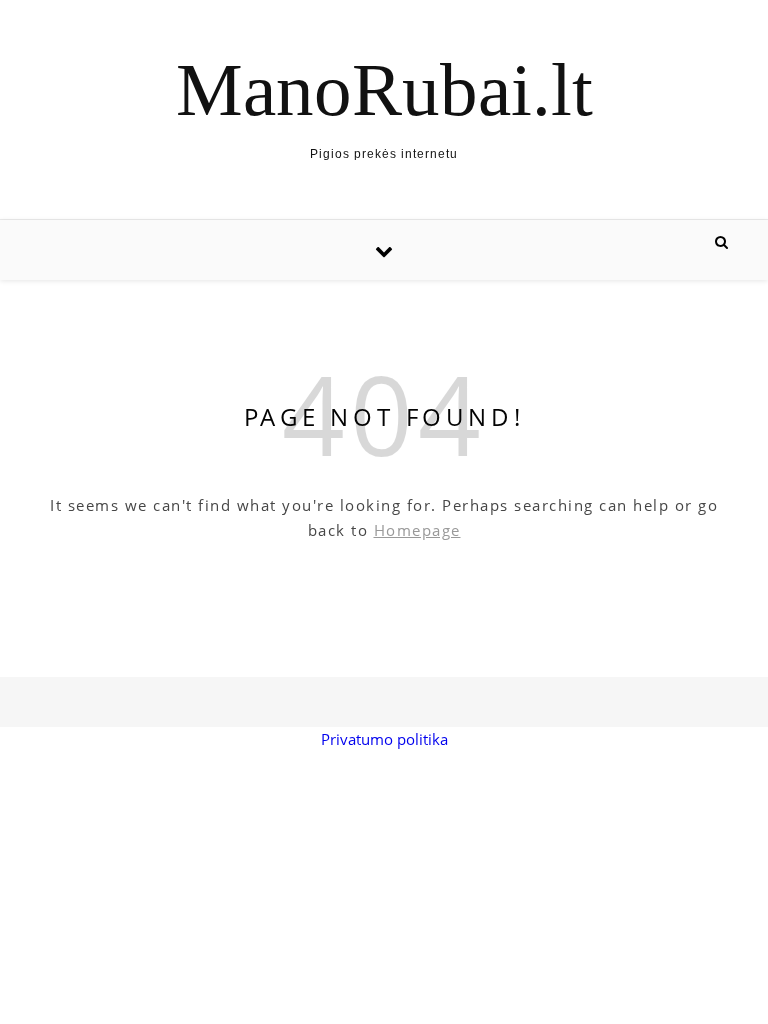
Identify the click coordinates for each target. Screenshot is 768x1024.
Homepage (417, 530)
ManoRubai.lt (384, 89)
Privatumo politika (384, 739)
